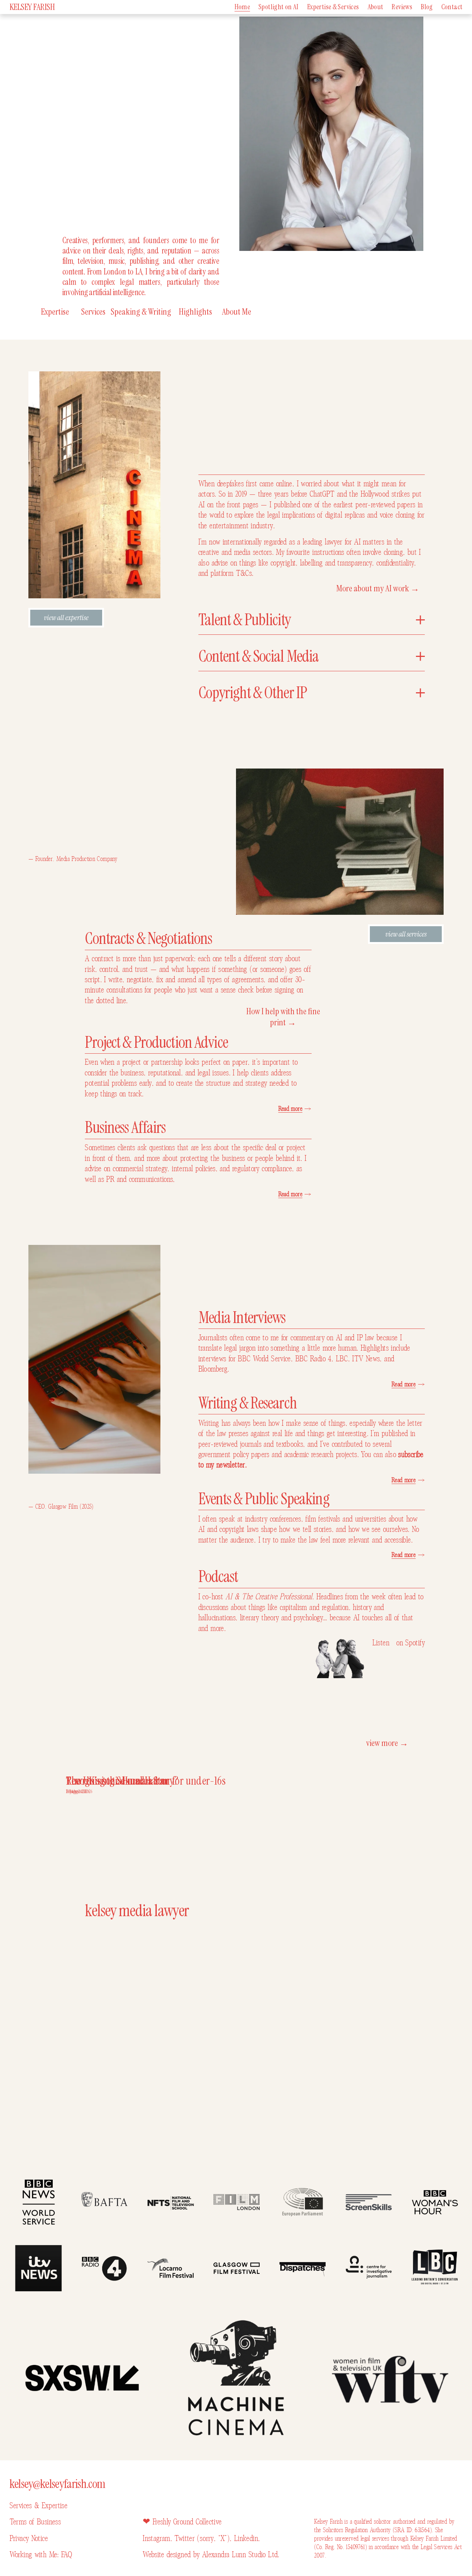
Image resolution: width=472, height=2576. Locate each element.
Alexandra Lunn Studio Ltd (240, 2555)
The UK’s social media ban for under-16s (146, 1781)
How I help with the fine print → (283, 1017)
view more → (387, 1743)
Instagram (156, 2538)
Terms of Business (35, 2522)
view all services (406, 934)
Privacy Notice (29, 2538)
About (376, 7)
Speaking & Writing (141, 312)
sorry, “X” (214, 2538)
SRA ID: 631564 (412, 2530)
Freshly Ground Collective (187, 2522)
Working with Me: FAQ (41, 2555)
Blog (427, 7)
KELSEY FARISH (32, 7)
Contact (452, 7)
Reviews (402, 7)
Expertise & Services (333, 7)
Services (93, 312)
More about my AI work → (378, 588)
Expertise (55, 312)
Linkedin (246, 2538)
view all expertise (66, 617)
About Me (237, 312)
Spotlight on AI (279, 7)
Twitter (186, 2538)
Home (242, 7)
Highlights (195, 312)
